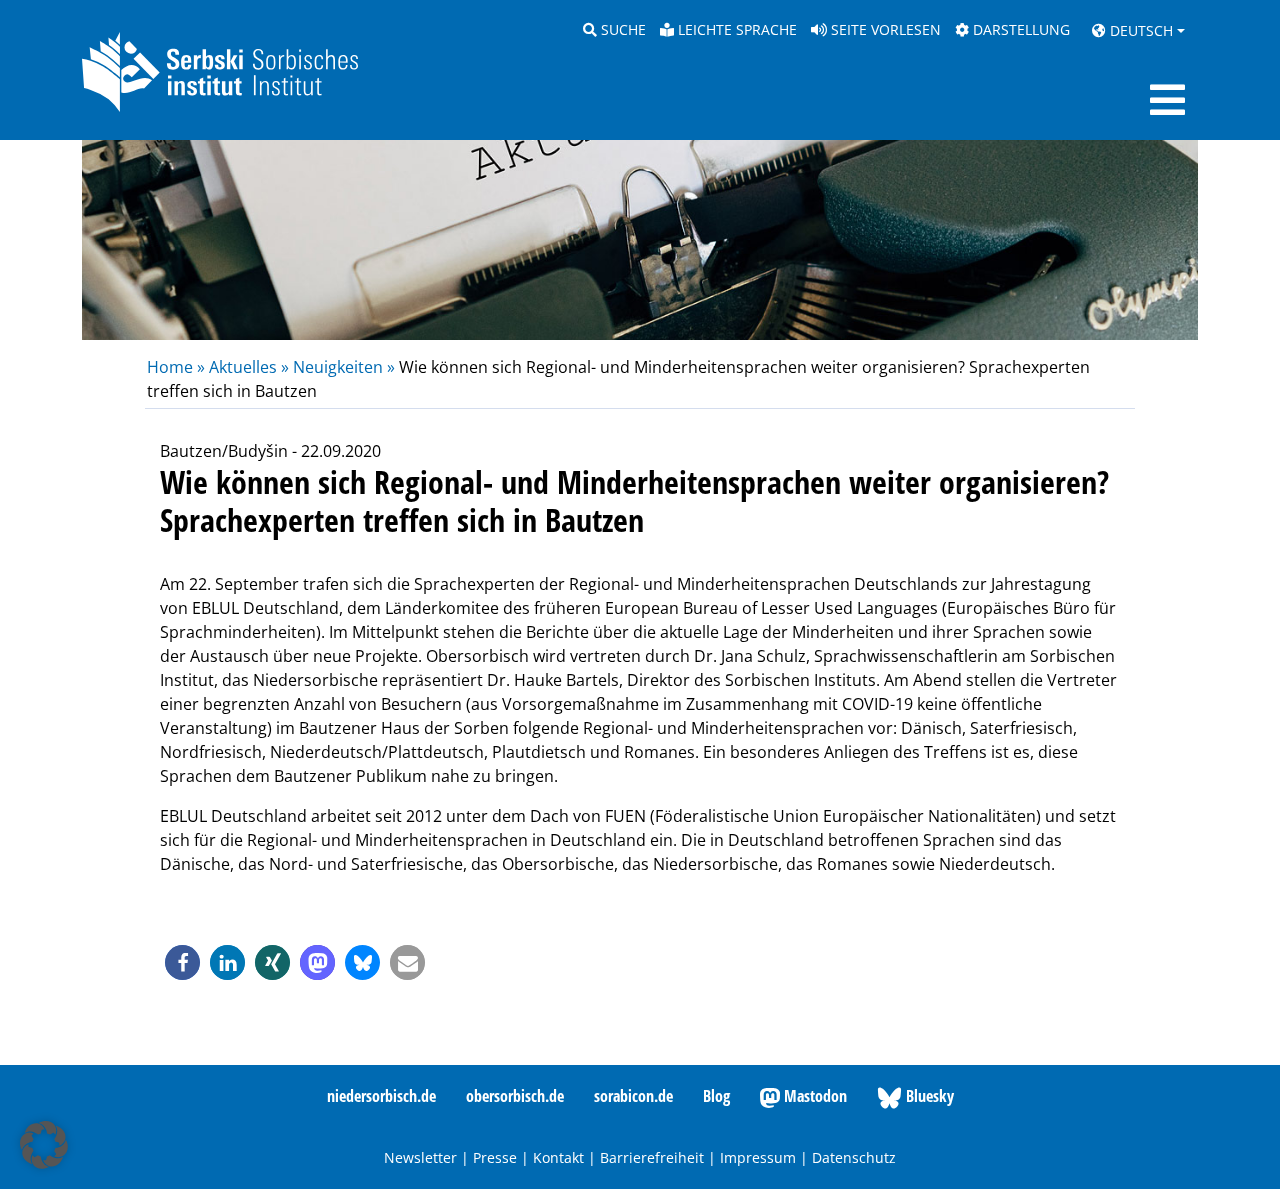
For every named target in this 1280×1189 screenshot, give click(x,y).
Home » (178, 367)
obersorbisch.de (515, 1096)
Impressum (758, 1157)
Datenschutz (854, 1157)
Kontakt (558, 1157)
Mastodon (813, 1096)
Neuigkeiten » (344, 367)
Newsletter (420, 1157)
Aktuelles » (249, 367)
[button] (182, 962)
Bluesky (928, 1096)
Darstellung (1019, 29)
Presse (495, 1157)
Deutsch (1139, 30)
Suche (621, 29)
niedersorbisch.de (381, 1096)
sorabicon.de (633, 1096)
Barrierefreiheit (652, 1157)
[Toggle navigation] (1167, 100)
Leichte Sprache (735, 29)
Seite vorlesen (884, 29)
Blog (716, 1096)
